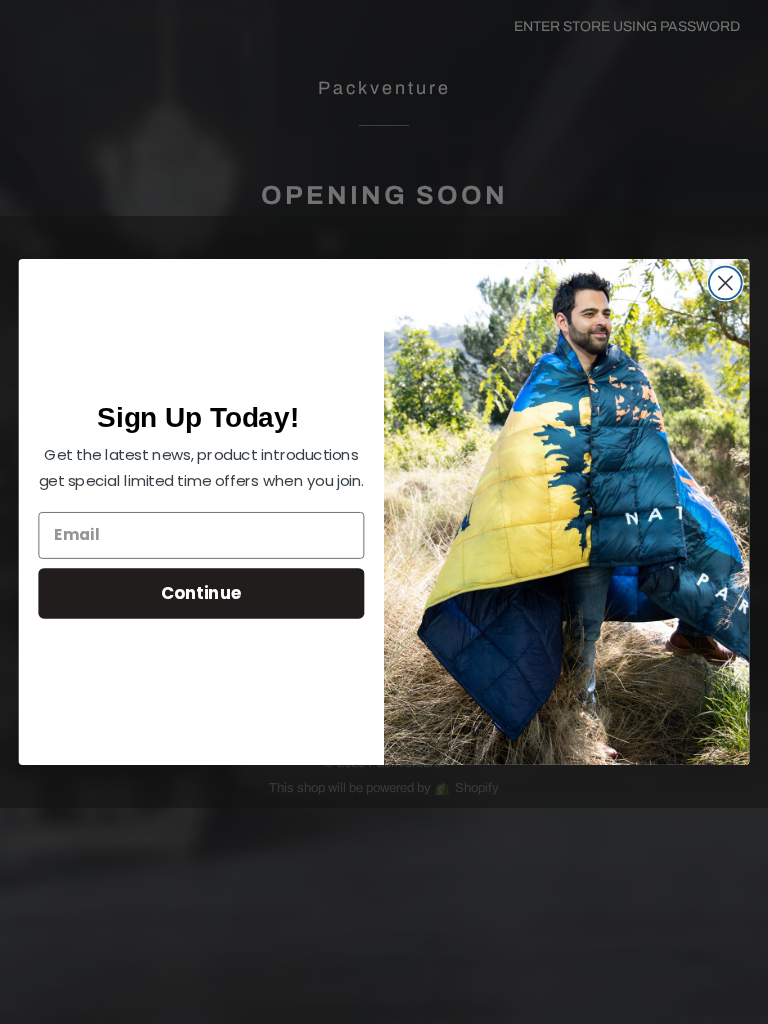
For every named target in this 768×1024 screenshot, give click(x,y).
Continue (201, 592)
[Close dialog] (725, 283)
